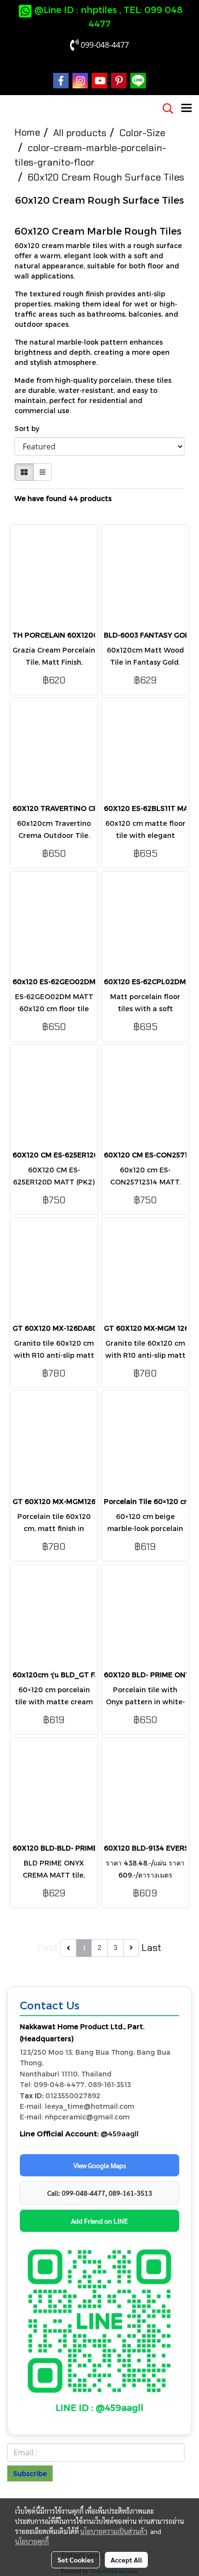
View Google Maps (100, 2165)
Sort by (30, 428)
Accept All (126, 2560)
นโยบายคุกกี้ (32, 2541)
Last (151, 1948)
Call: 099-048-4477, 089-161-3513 (100, 2193)
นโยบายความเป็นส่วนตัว (114, 2531)
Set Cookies (76, 2560)
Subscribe (30, 2473)
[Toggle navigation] (186, 109)
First (48, 1948)
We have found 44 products (63, 498)
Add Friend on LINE (99, 2221)
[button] (165, 109)
